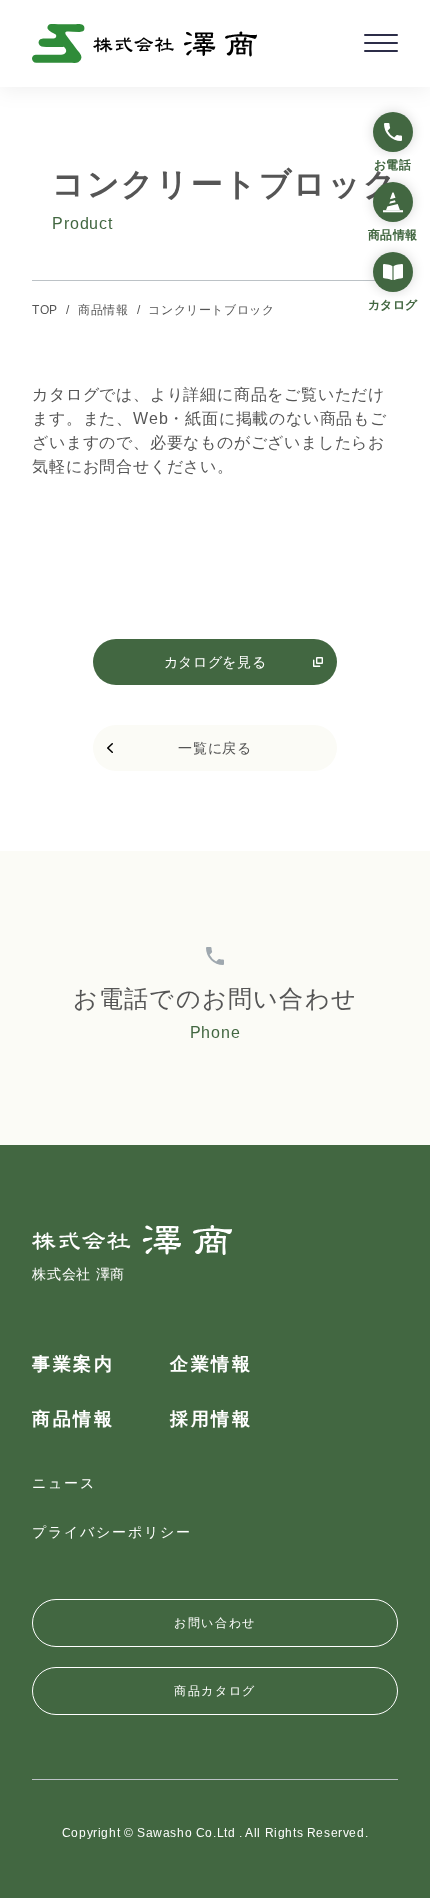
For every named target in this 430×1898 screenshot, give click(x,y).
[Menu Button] (381, 43)
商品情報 (73, 1419)
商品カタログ (215, 1691)
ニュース (64, 1483)
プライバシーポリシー (112, 1532)
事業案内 (73, 1364)
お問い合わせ (215, 1623)
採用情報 (211, 1419)
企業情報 (211, 1364)
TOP (45, 310)
